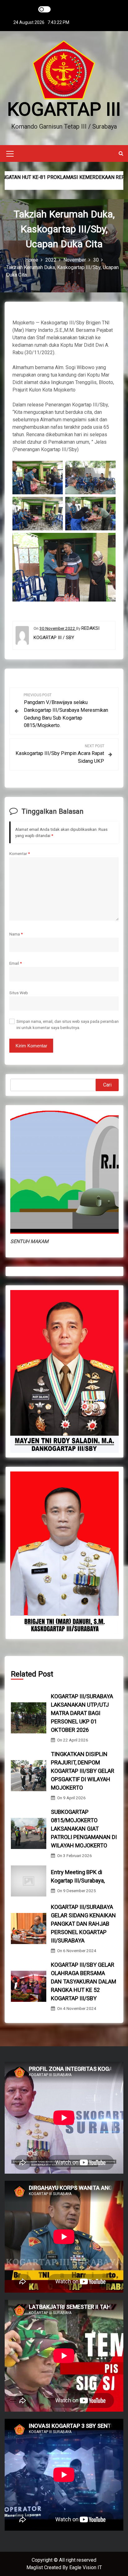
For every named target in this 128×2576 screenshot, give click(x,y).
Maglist (35, 2567)
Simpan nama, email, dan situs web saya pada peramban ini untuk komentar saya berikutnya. (68, 1024)
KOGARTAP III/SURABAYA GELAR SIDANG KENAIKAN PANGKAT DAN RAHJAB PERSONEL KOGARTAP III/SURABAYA (83, 1924)
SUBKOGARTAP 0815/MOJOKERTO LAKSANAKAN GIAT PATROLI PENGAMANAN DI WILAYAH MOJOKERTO (84, 1829)
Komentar (20, 853)
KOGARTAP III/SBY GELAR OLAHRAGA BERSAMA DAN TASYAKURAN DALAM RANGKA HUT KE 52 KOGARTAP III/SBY (84, 1981)
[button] (121, 153)
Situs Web (19, 993)
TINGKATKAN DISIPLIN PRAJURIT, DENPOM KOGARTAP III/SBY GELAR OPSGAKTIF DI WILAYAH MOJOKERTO (83, 1771)
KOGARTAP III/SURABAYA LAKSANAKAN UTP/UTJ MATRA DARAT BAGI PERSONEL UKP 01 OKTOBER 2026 (82, 1713)
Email (16, 963)
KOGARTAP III (64, 109)
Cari (107, 1085)
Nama (16, 934)
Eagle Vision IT (86, 2567)
